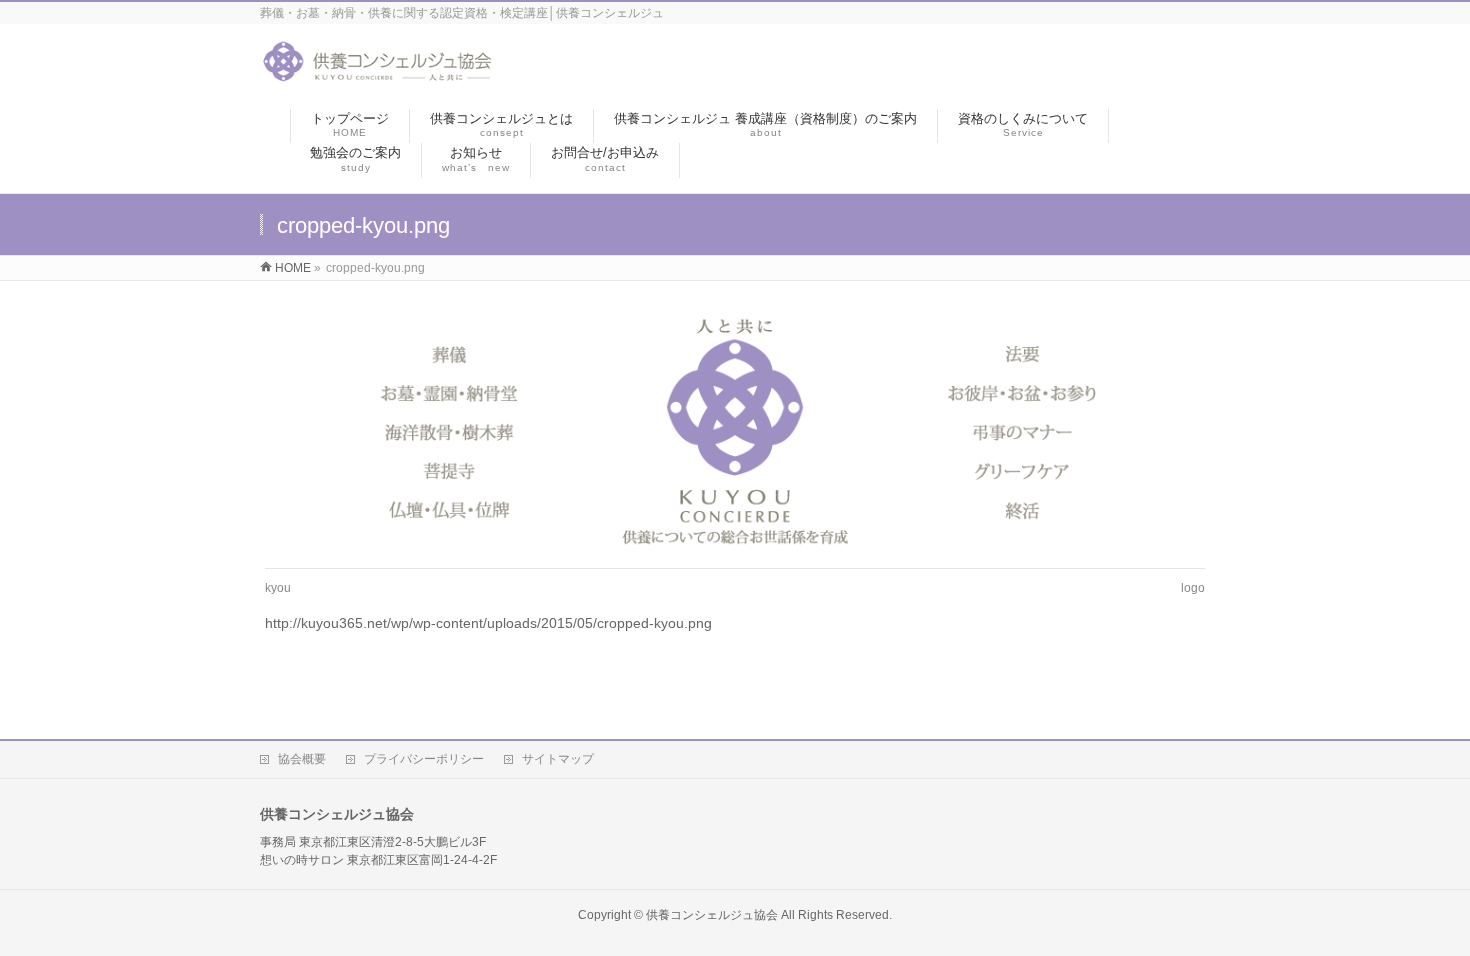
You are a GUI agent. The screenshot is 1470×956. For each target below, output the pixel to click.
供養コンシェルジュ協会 (712, 915)
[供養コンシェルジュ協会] (377, 73)
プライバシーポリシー (424, 759)
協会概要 (302, 759)
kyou (278, 588)
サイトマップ (558, 759)
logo (1193, 588)
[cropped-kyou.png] (735, 429)
